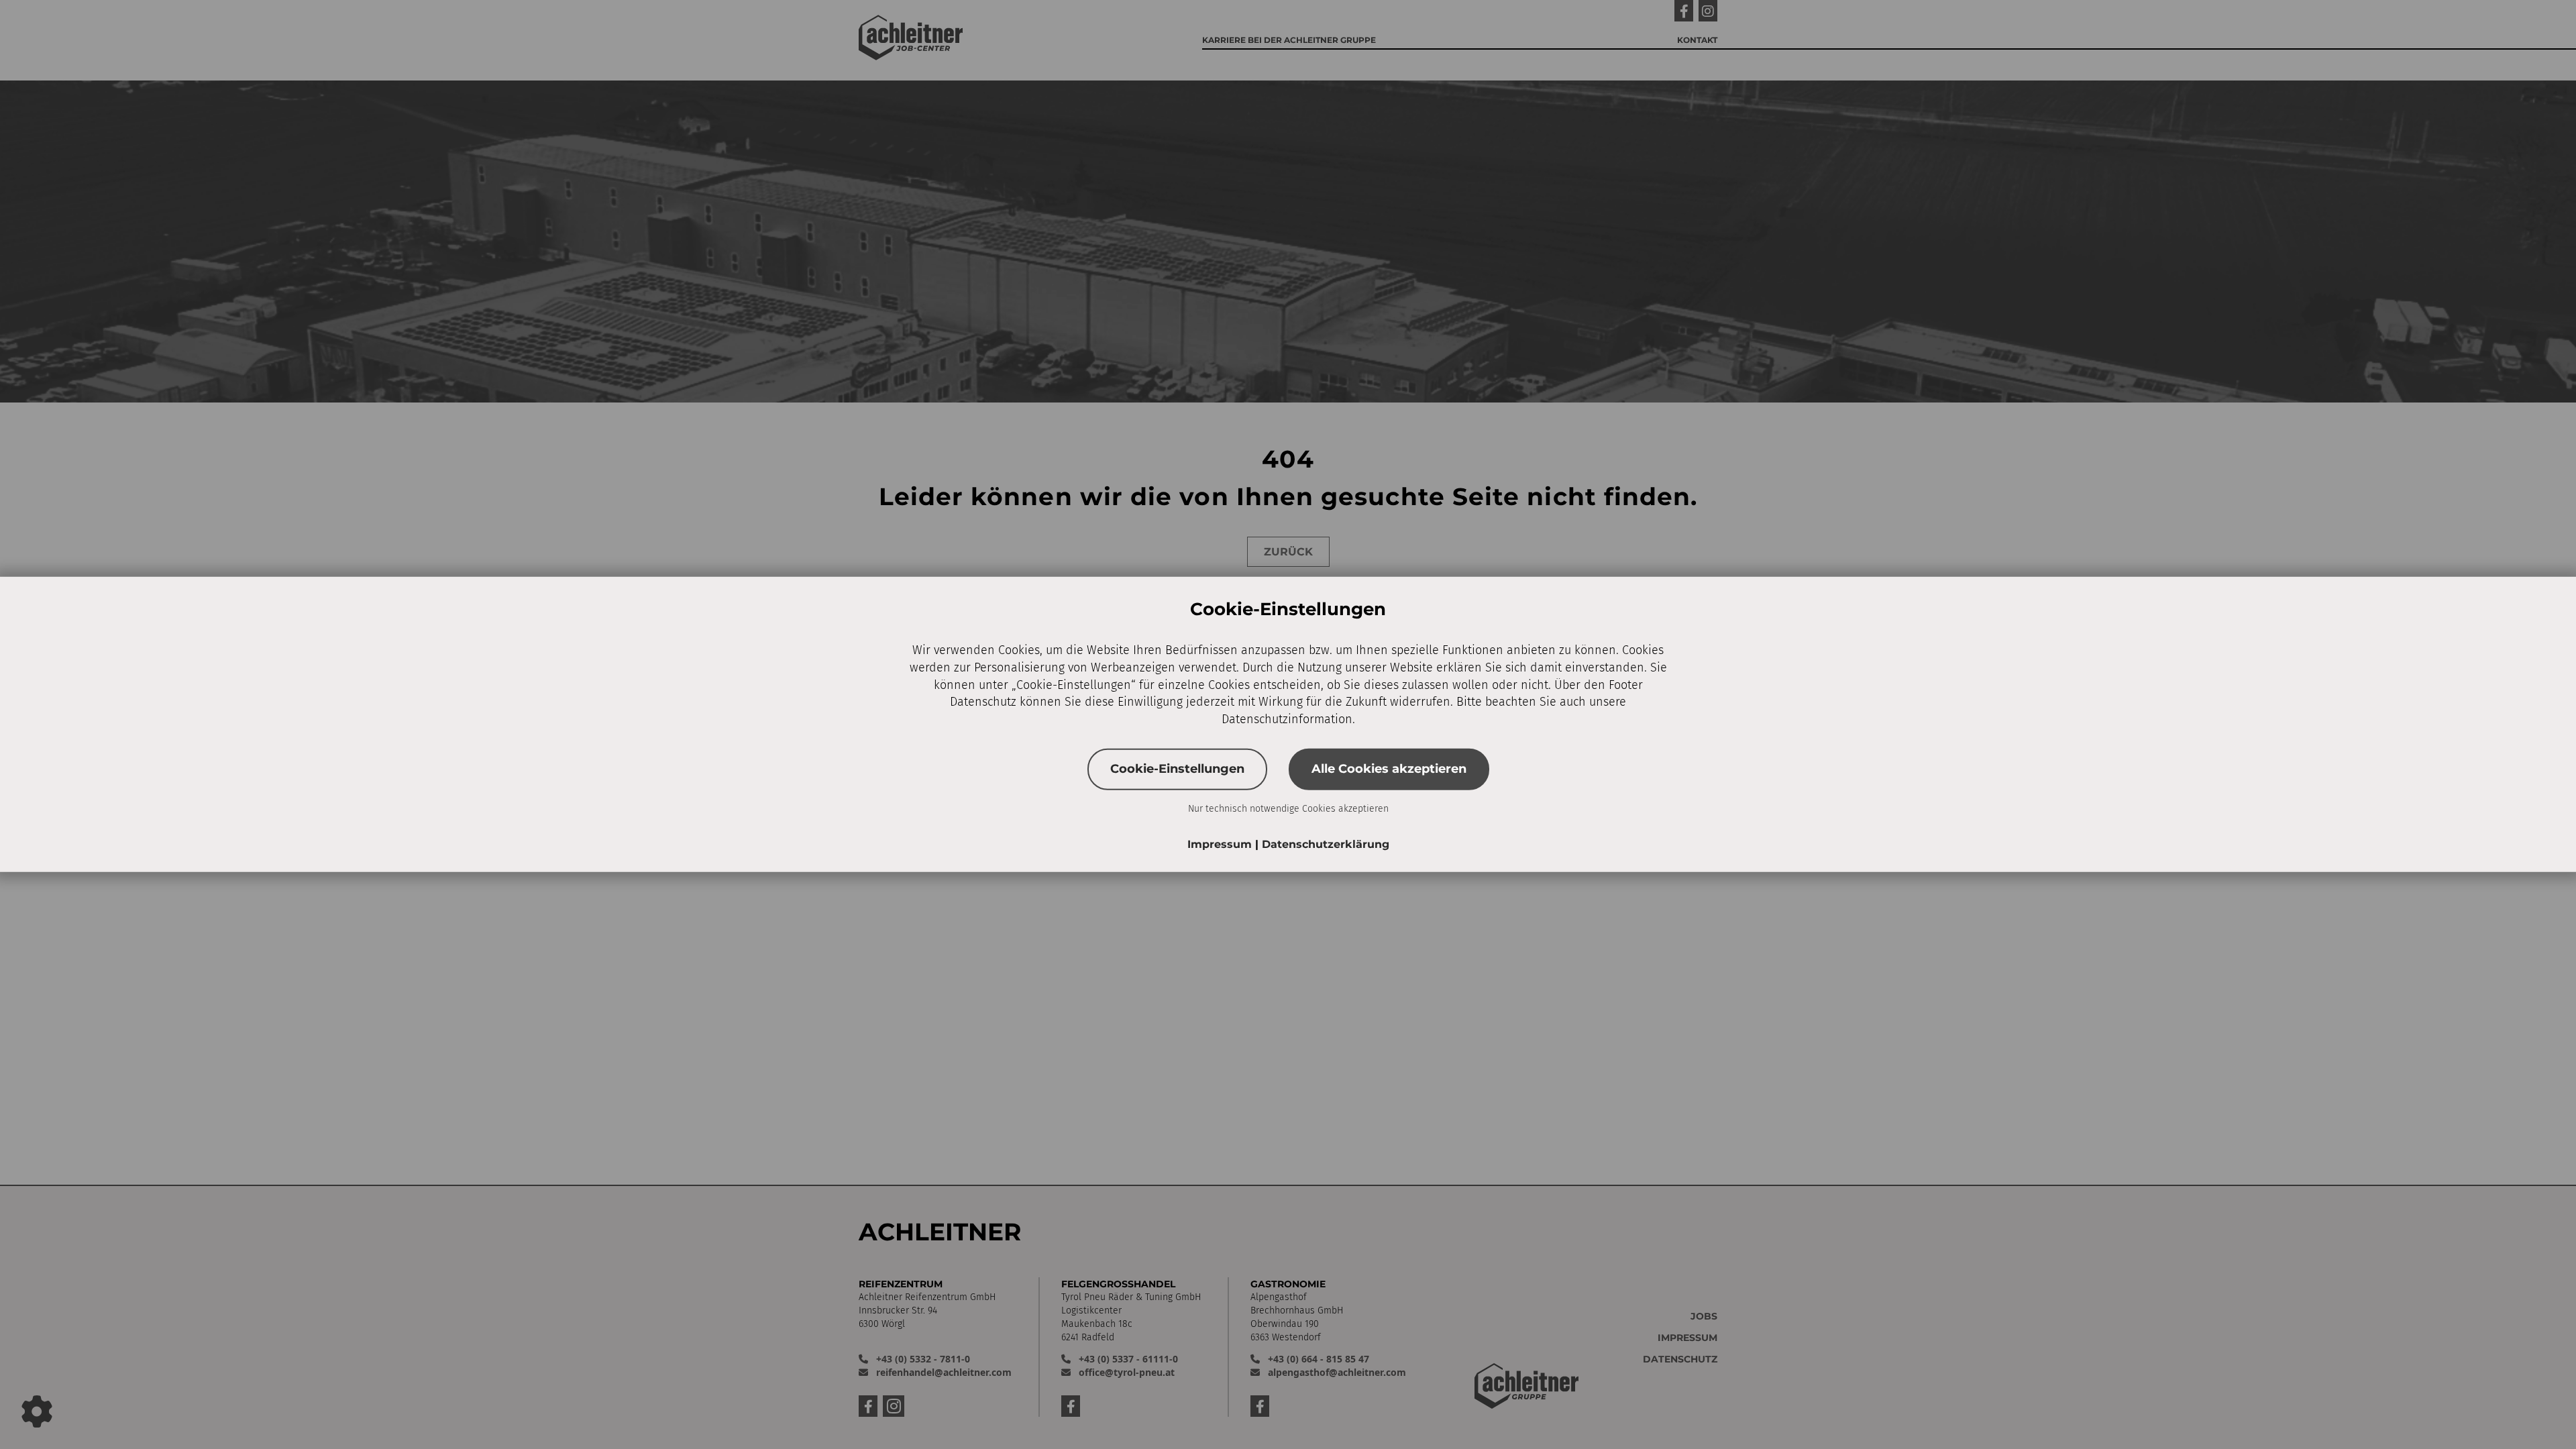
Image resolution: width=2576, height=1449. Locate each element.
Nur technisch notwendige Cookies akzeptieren (1288, 808)
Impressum (1221, 844)
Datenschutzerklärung (1326, 844)
